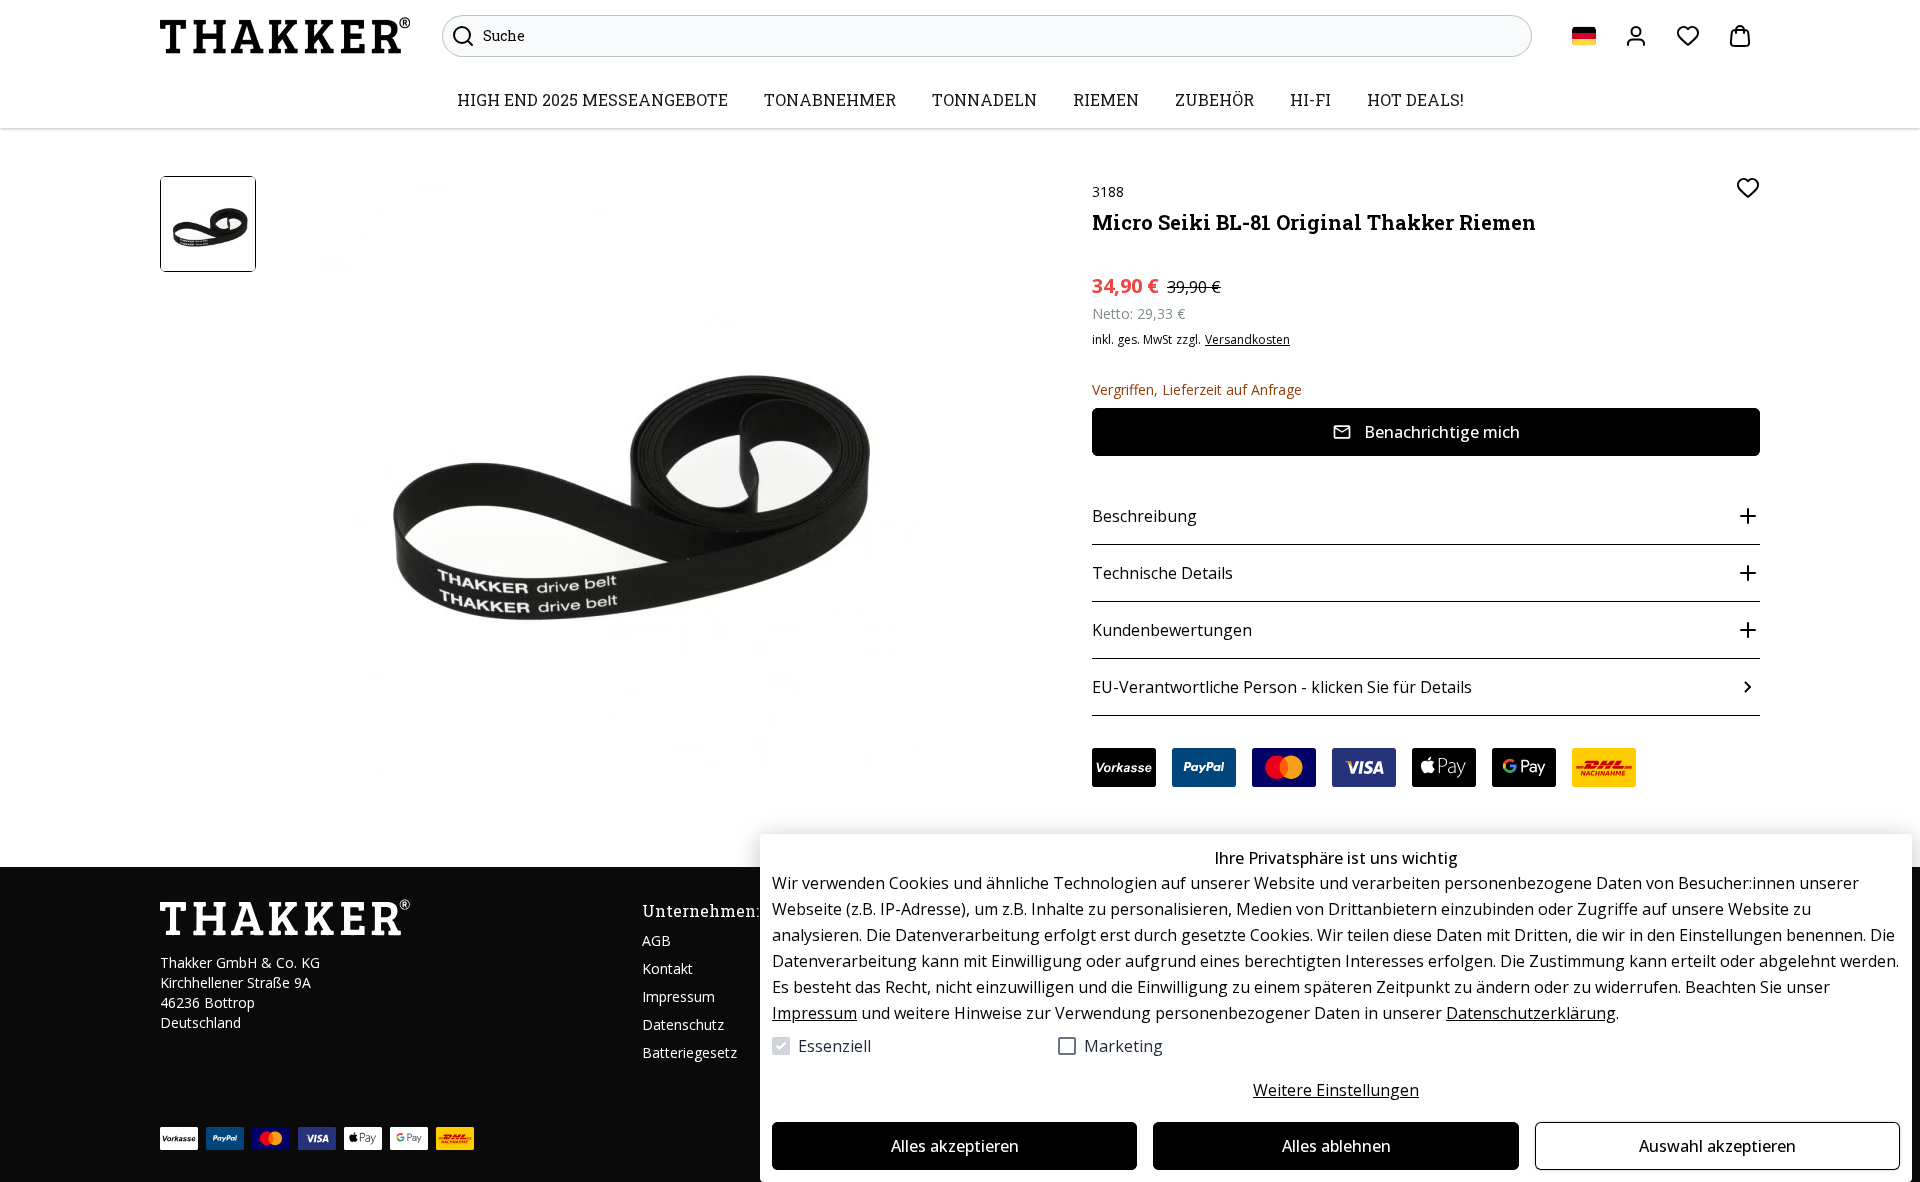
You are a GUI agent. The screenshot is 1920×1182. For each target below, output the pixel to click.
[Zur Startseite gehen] (285, 36)
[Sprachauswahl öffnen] (1584, 36)
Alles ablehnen (1336, 1146)
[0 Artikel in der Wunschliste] (1688, 36)
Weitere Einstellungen (1336, 1090)
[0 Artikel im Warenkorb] (1740, 36)
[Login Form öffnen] (1636, 36)
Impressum (814, 1013)
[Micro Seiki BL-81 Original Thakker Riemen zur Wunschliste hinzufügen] (1748, 188)
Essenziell (834, 1046)
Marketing (1123, 1046)
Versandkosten (1247, 340)
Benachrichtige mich (1442, 432)
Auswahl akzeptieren (1717, 1146)
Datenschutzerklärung (1531, 1013)
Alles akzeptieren (955, 1146)
